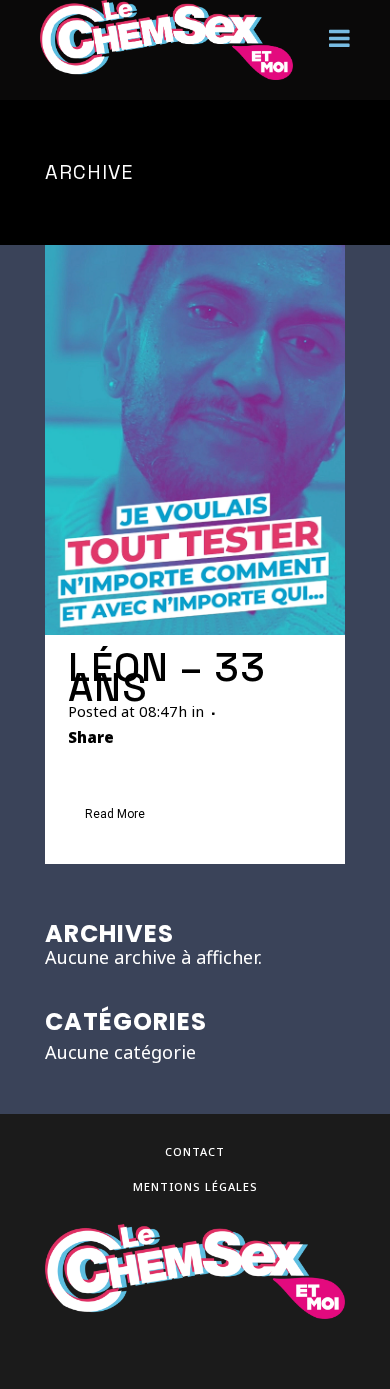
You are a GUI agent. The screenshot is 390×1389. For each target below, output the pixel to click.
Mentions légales (195, 1186)
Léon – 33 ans (167, 677)
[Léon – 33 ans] (195, 440)
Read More (115, 814)
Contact (195, 1151)
